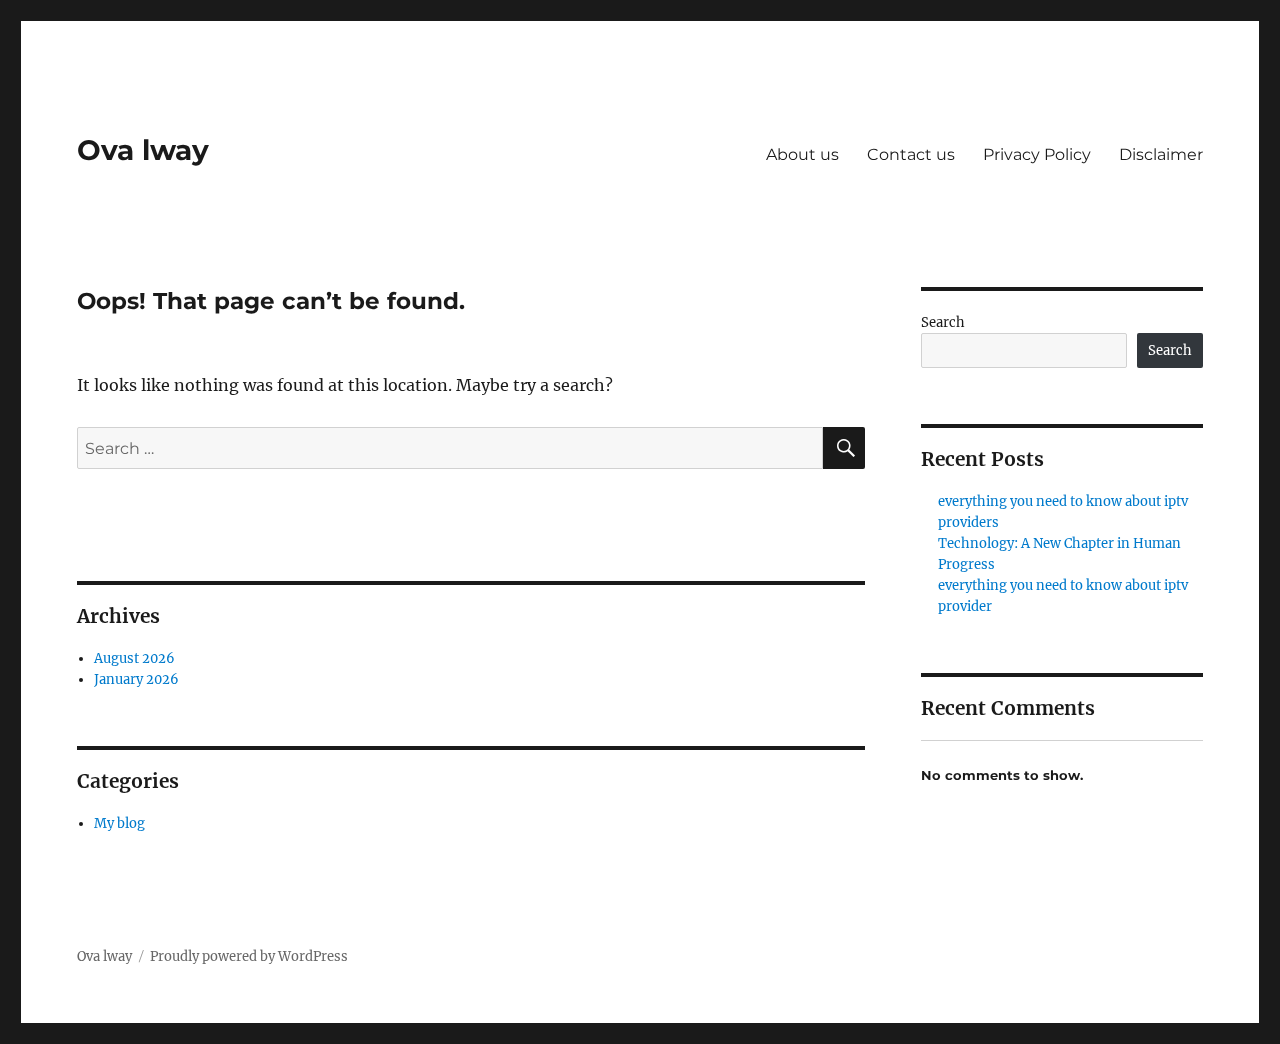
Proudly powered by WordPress (249, 956)
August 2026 (134, 658)
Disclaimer (1161, 154)
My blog (119, 823)
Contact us (911, 154)
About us (802, 154)
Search (943, 322)
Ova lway (143, 150)
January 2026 (136, 679)
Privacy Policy (1037, 154)
